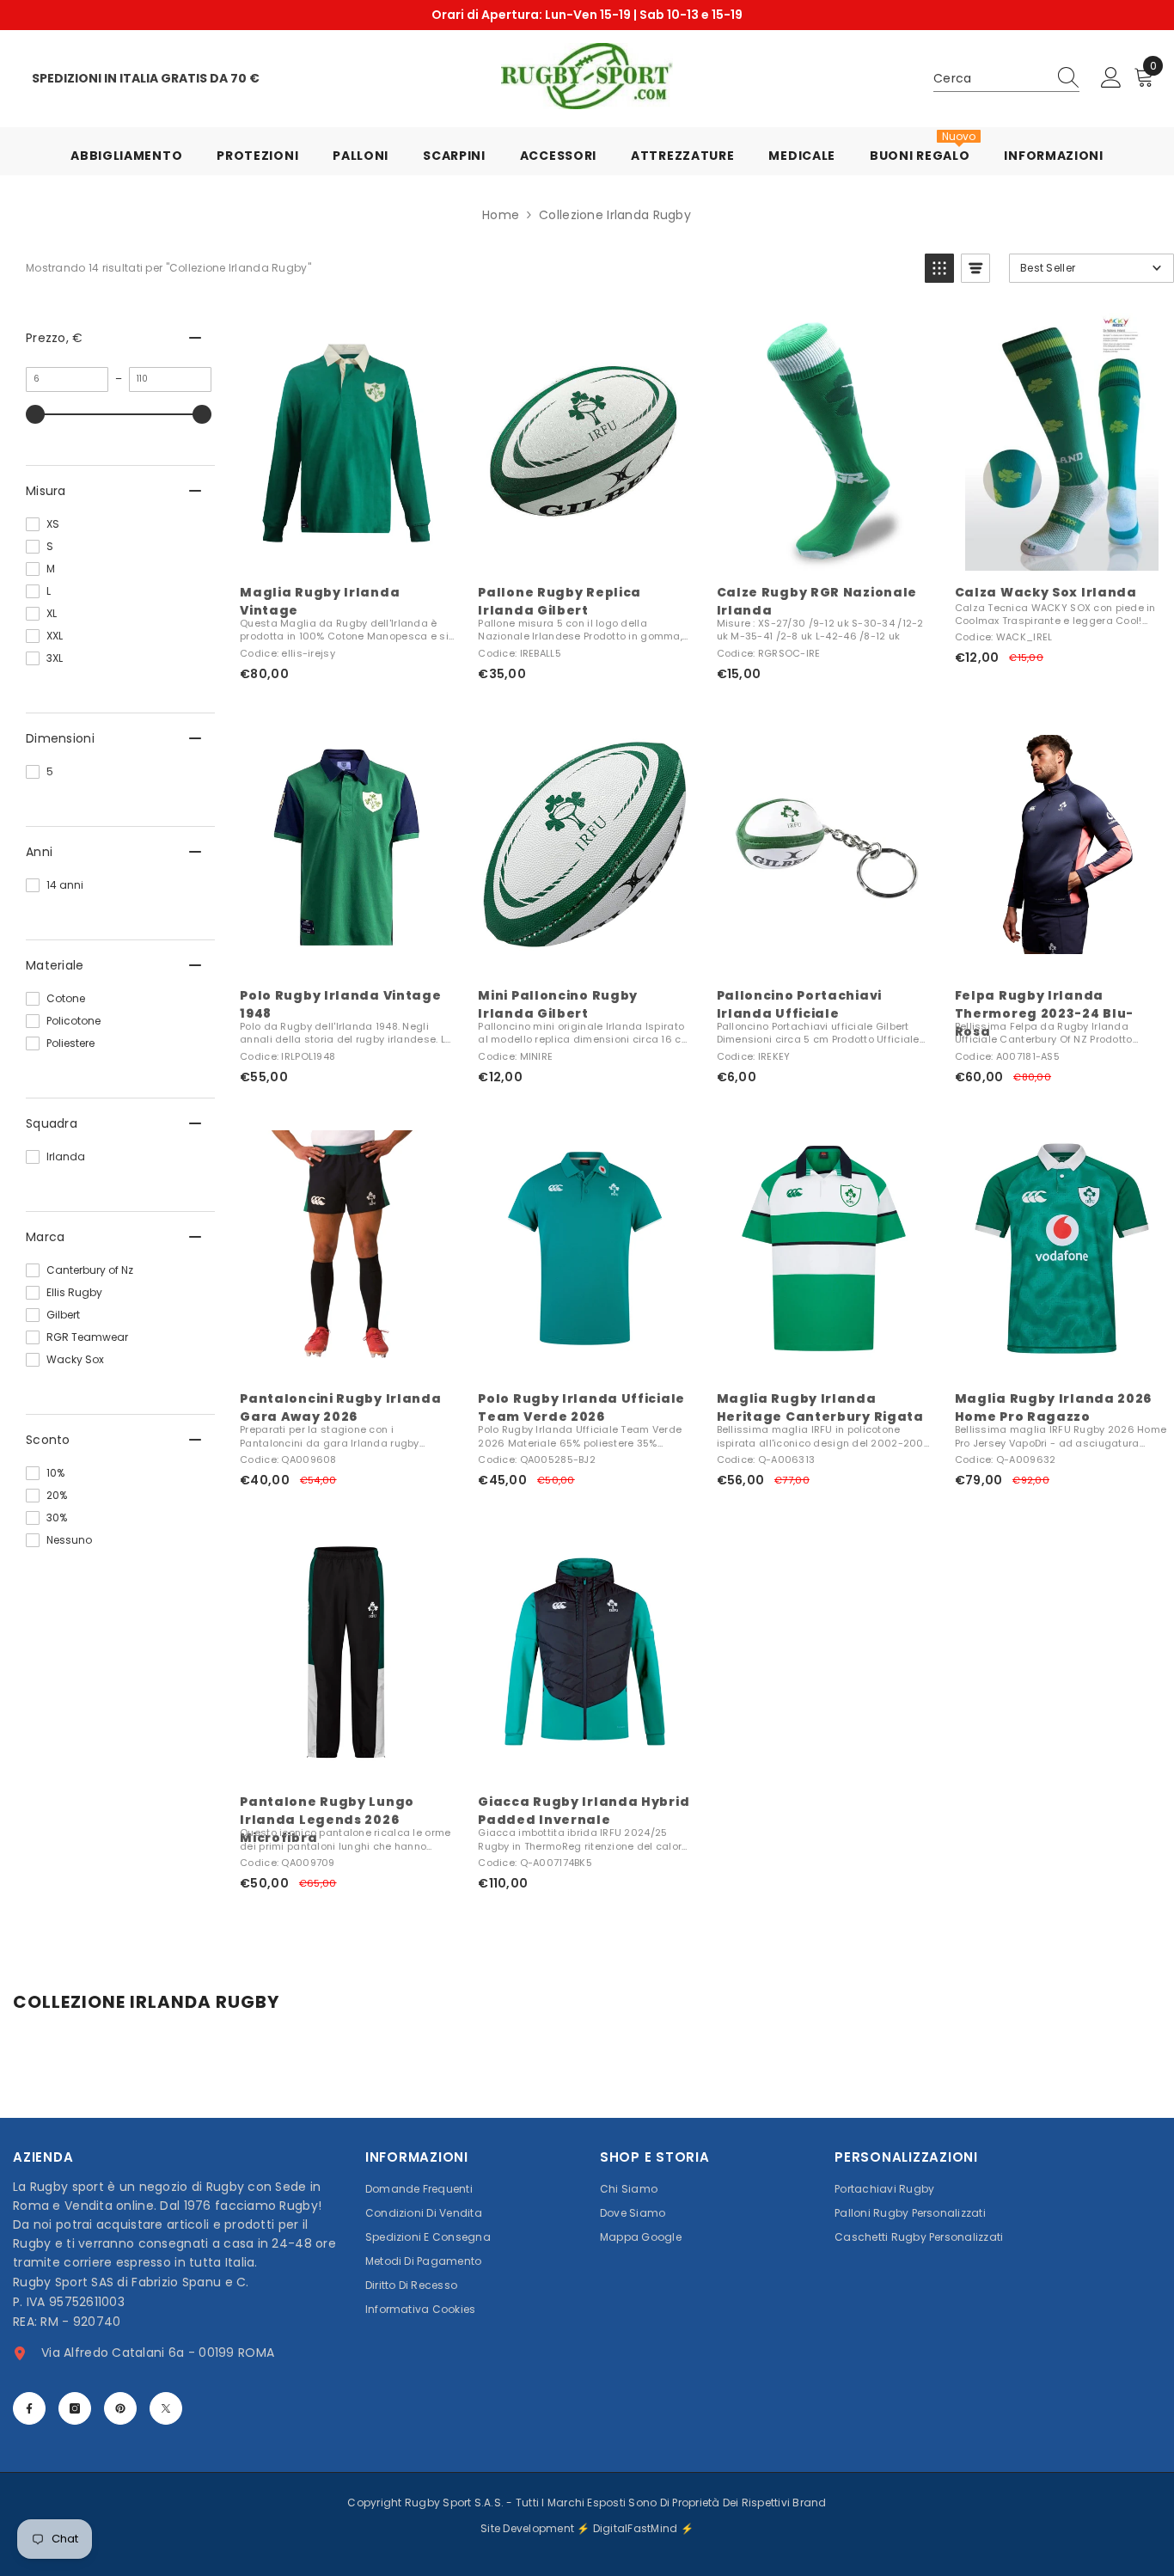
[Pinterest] (120, 2408)
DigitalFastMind (637, 2528)
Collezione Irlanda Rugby (615, 215)
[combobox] (990, 78)
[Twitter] (166, 2408)
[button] (939, 268)
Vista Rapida (346, 552)
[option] (587, 15)
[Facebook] (29, 2408)
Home (501, 215)
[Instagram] (75, 2408)
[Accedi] (1111, 78)
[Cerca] (1006, 79)
